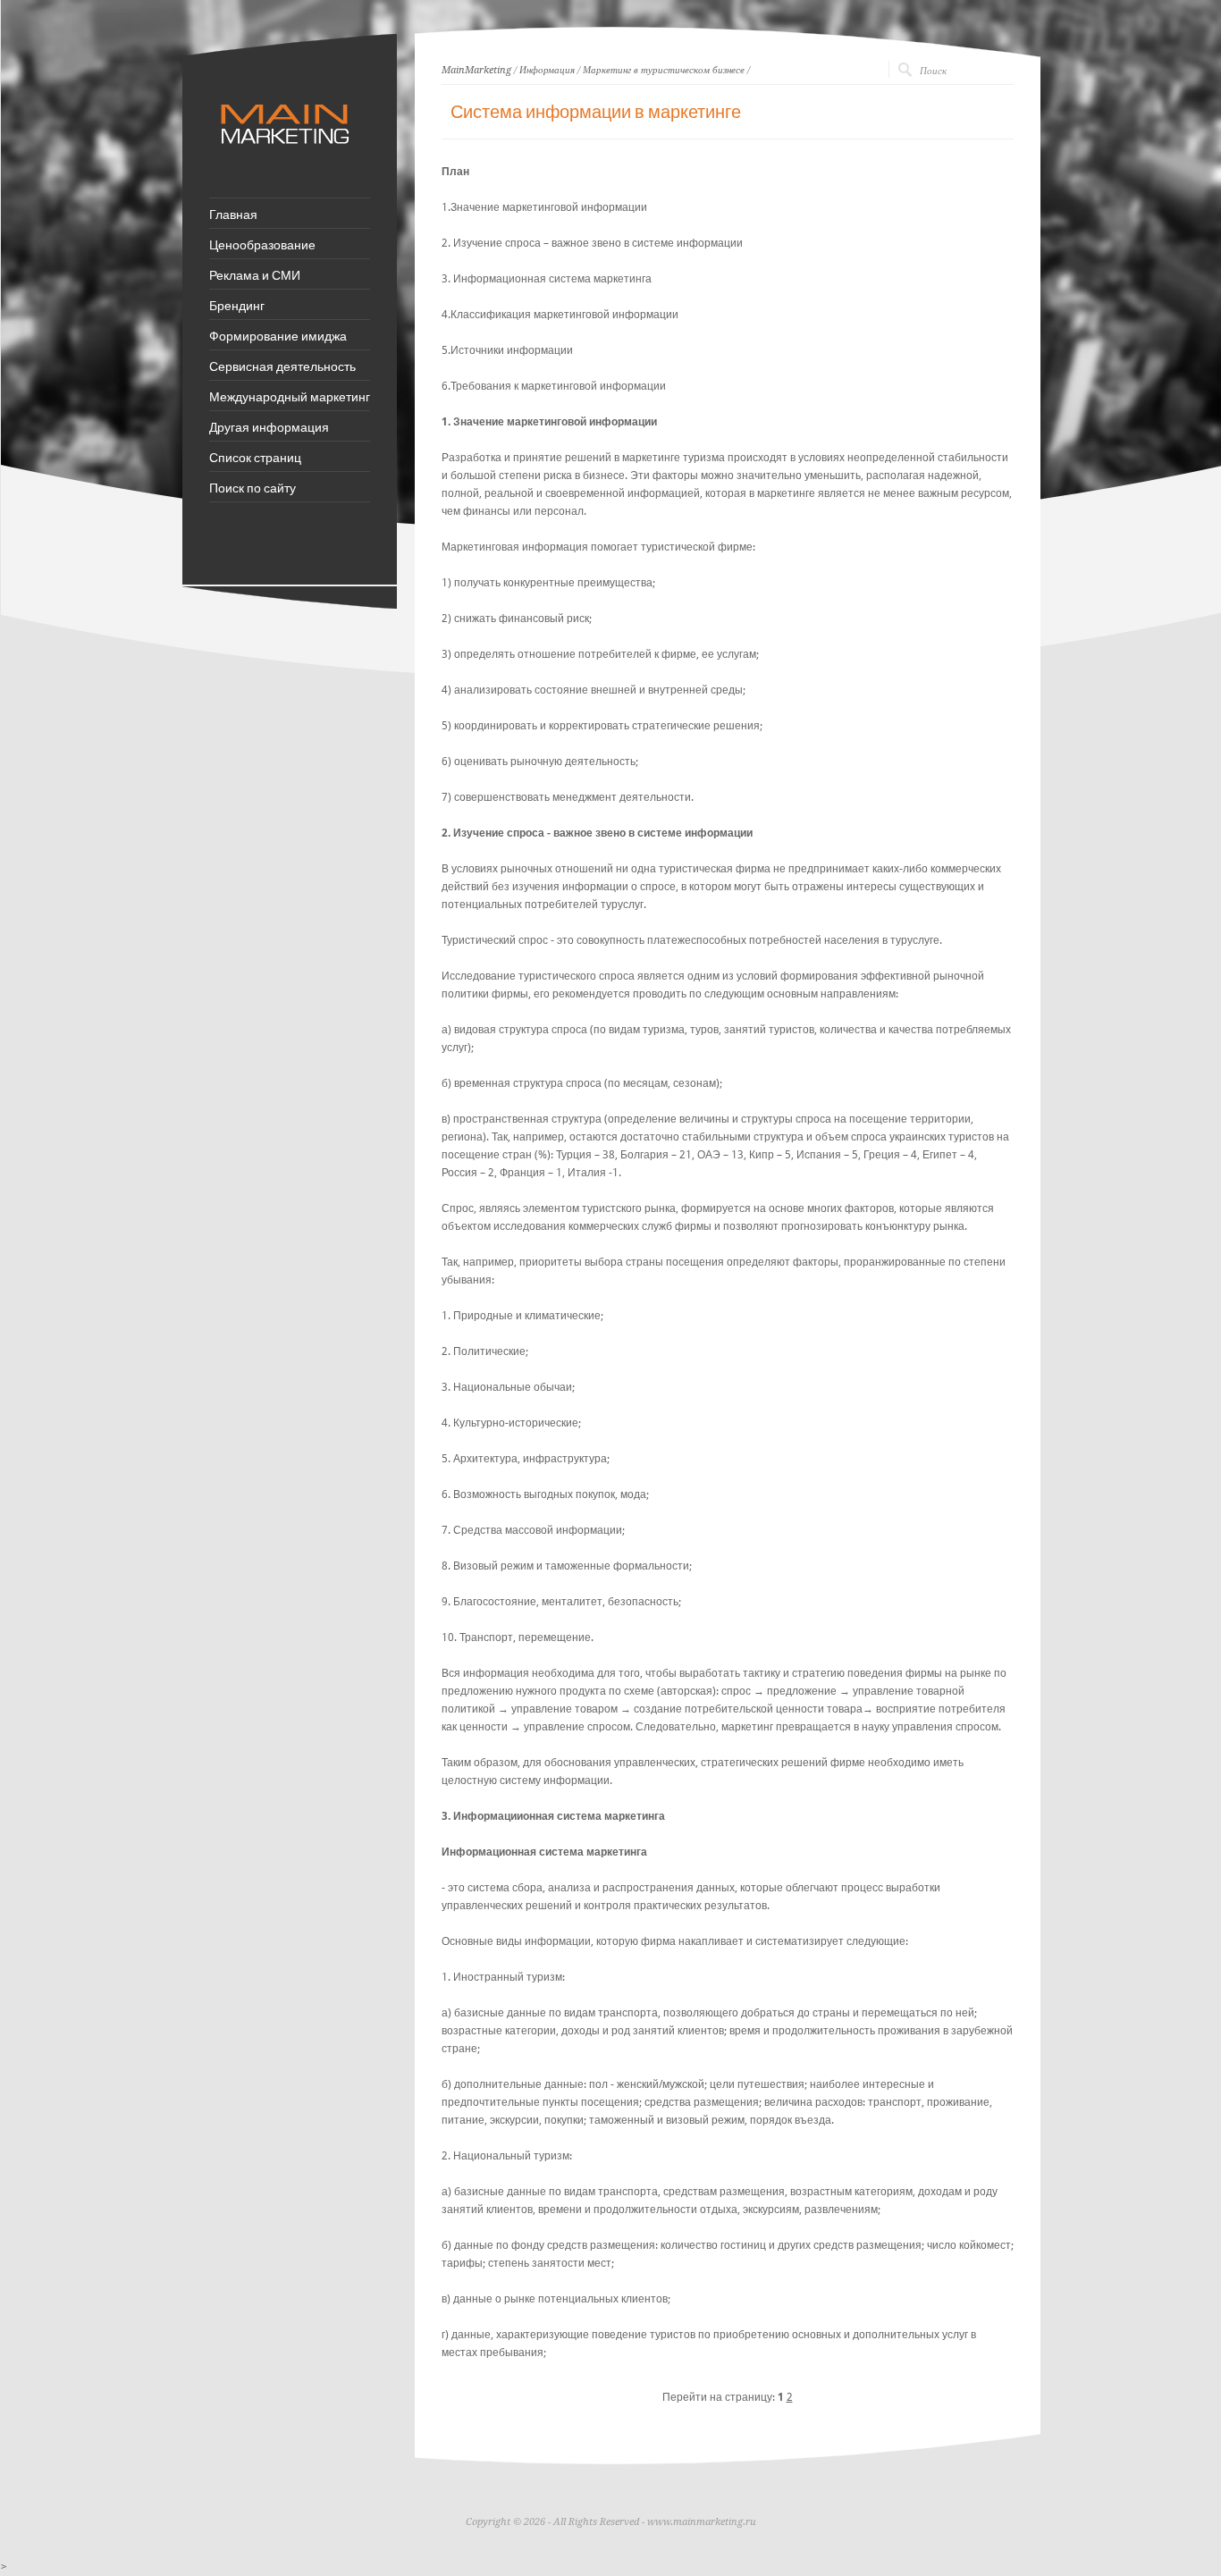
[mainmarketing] (287, 153)
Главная (233, 214)
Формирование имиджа (278, 335)
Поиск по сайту (253, 487)
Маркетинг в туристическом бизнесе (664, 70)
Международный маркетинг (290, 396)
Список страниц (255, 457)
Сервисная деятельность (282, 366)
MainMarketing (476, 70)
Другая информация (269, 426)
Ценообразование (262, 244)
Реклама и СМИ (255, 274)
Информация (547, 70)
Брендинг (237, 305)
